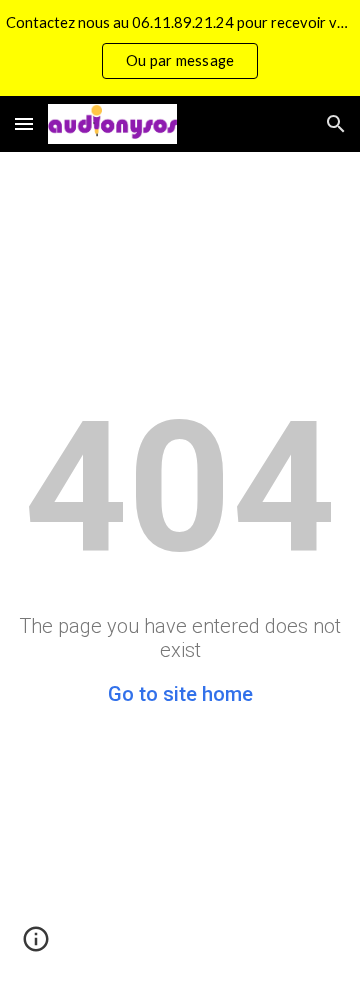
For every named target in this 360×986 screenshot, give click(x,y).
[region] (180, 48)
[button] (24, 123)
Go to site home (180, 694)
